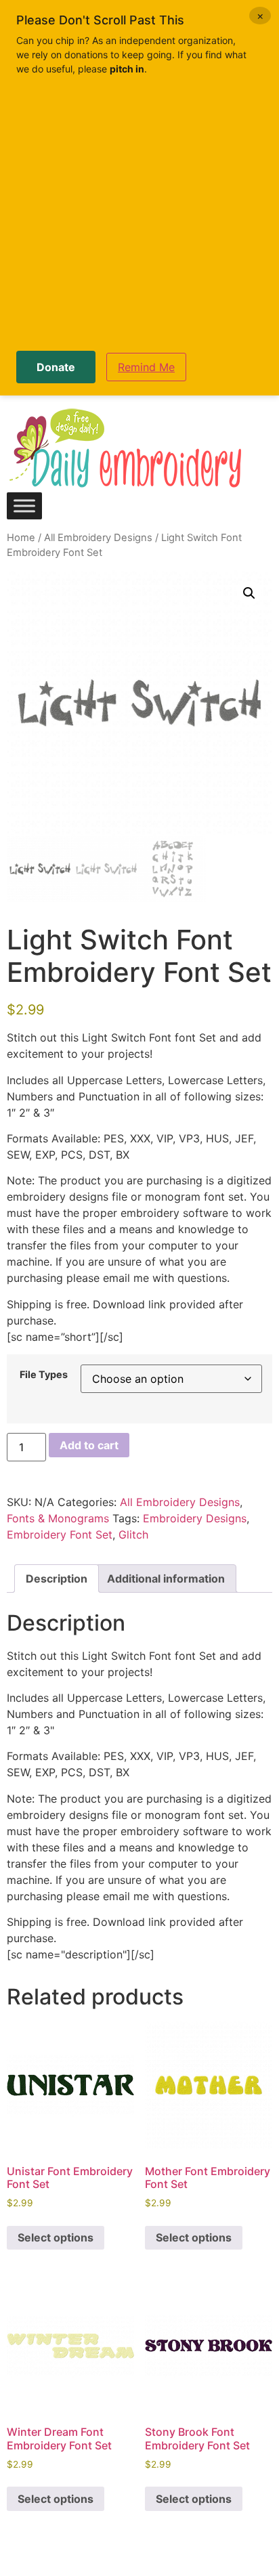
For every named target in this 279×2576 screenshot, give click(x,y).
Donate (56, 367)
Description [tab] (57, 1579)
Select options (56, 2237)
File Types (44, 1375)
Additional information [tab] (166, 1579)
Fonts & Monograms (58, 1518)
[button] (249, 593)
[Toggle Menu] (24, 506)
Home (21, 538)
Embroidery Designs (195, 1518)
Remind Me (146, 367)
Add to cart (89, 1445)
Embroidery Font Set (60, 1534)
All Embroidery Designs (98, 538)
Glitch (133, 1534)
